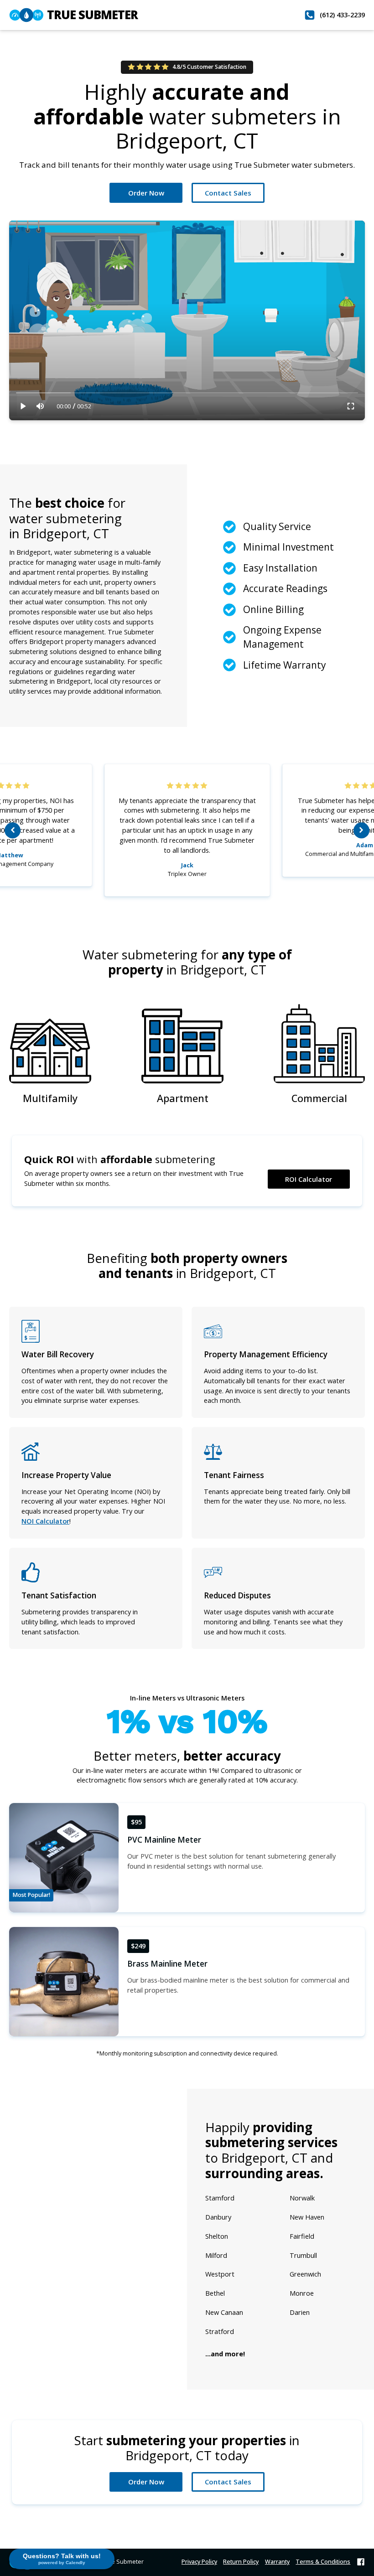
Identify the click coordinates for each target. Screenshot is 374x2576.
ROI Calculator (309, 1179)
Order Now (146, 193)
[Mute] (40, 406)
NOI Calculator (45, 1521)
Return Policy (241, 2562)
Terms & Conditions (323, 2562)
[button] (13, 830)
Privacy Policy (199, 2562)
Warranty (277, 2562)
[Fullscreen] (351, 406)
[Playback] (23, 406)
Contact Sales (228, 193)
